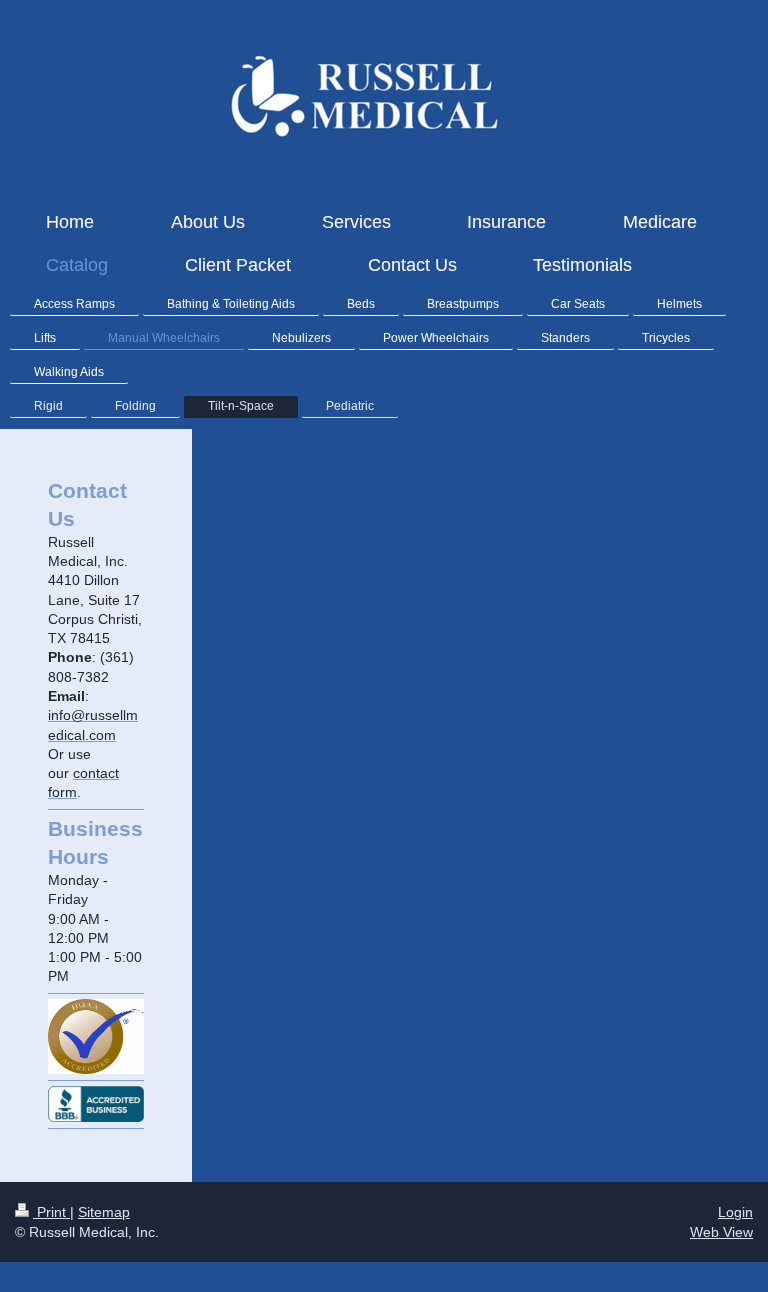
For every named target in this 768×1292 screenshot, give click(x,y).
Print (51, 1212)
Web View (721, 1232)
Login (735, 1212)
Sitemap (104, 1212)
